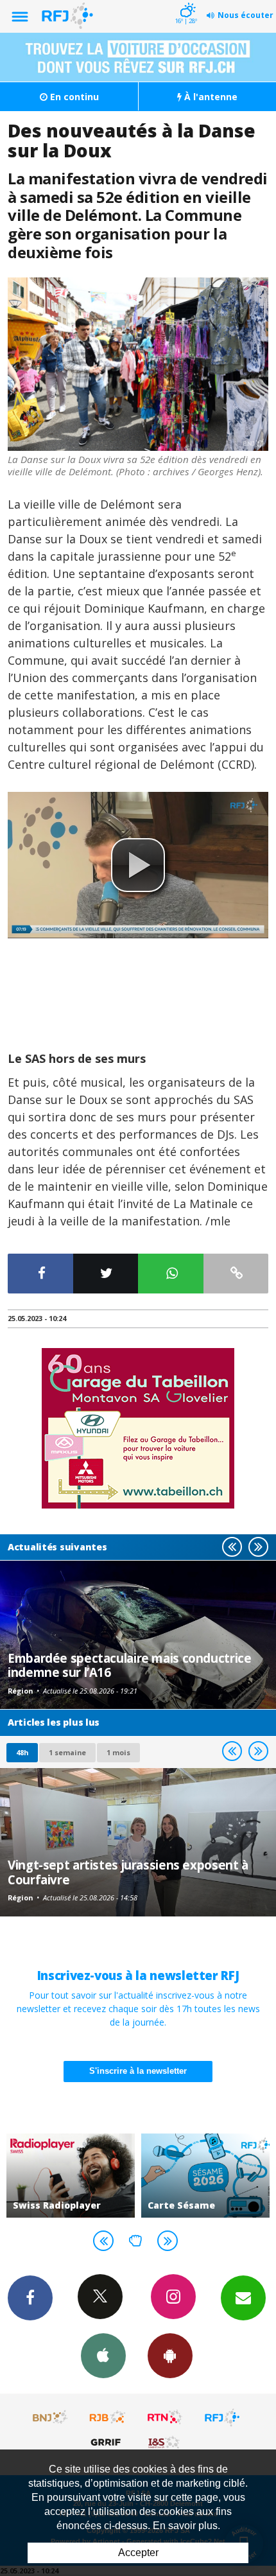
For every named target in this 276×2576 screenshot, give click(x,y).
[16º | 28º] (186, 1)
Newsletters (243, 2298)
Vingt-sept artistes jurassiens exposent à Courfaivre (128, 1872)
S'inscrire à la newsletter (138, 2071)
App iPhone (103, 2356)
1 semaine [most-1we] (67, 1752)
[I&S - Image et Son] (165, 2442)
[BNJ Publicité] (51, 2417)
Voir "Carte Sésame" (205, 2176)
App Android (170, 2356)
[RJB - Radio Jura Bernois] (108, 2417)
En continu (73, 97)
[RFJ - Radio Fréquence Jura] (222, 2417)
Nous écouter (246, 15)
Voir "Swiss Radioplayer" (71, 2176)
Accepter (138, 2553)
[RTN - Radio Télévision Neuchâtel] (165, 2417)
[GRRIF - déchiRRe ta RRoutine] (108, 2442)
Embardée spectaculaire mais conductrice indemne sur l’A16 (129, 1665)
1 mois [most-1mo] (118, 1752)
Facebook (30, 2298)
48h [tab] (22, 1752)
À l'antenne (210, 97)
